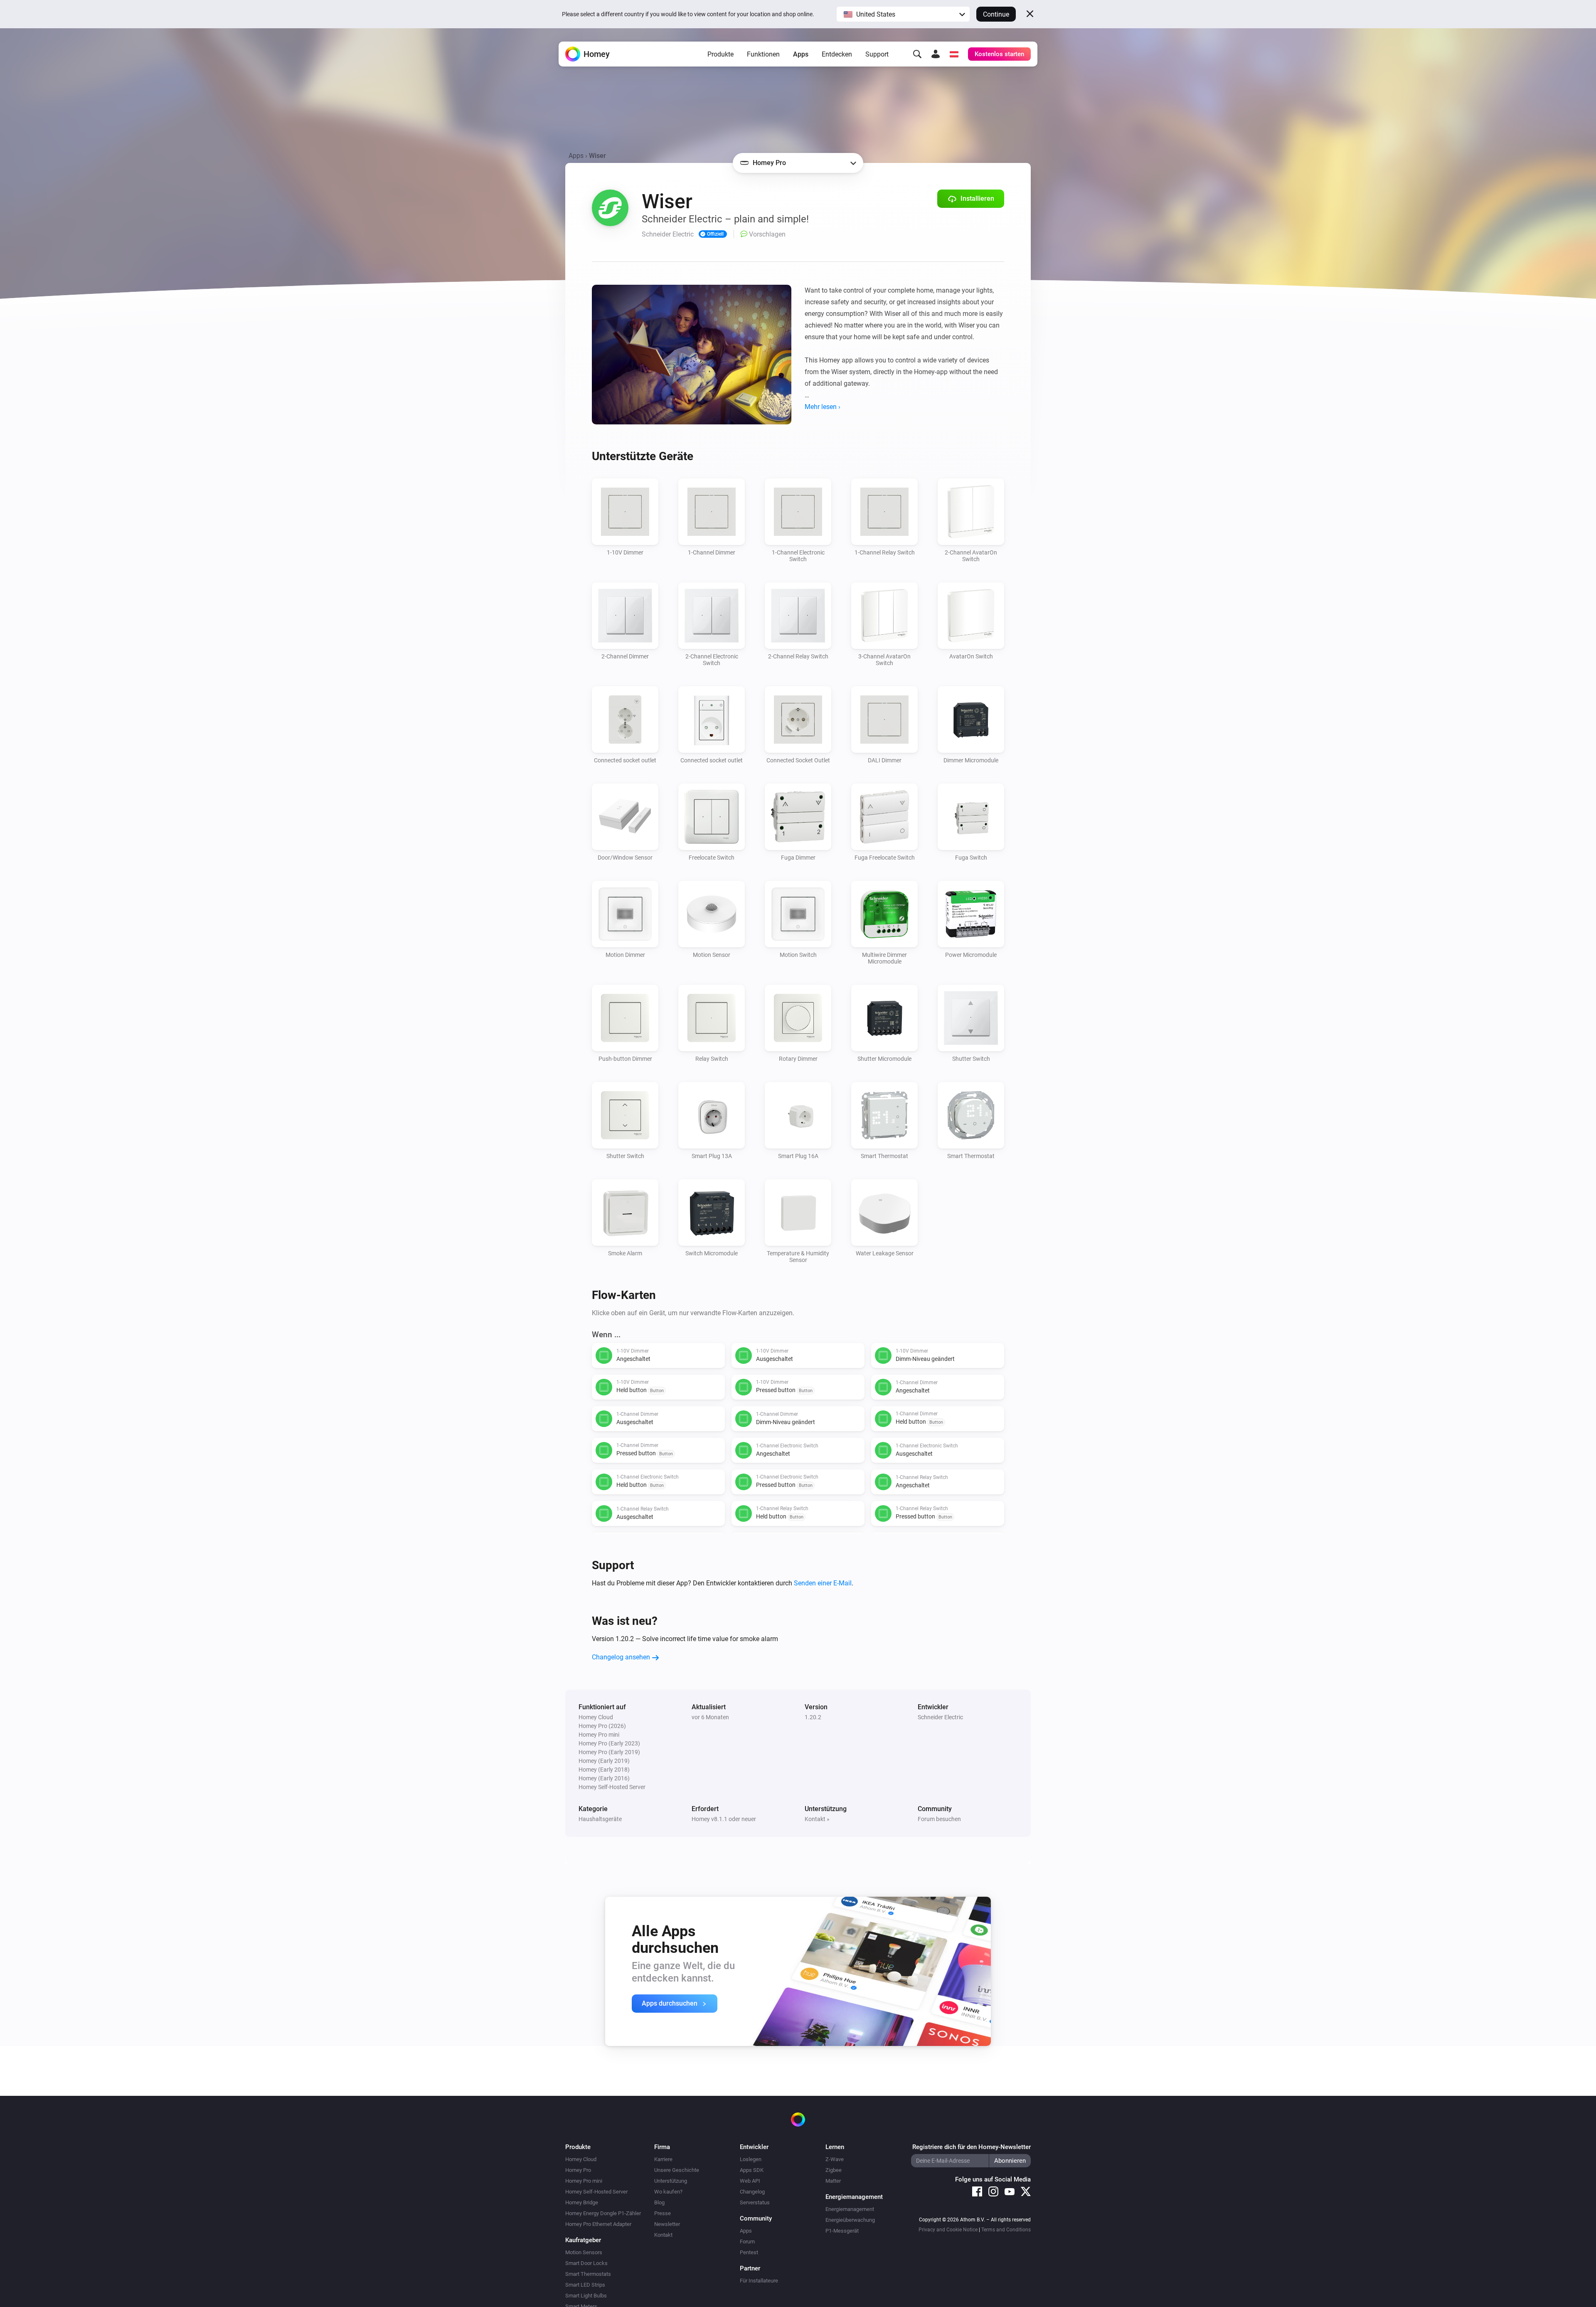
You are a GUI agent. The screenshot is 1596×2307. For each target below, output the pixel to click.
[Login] (936, 54)
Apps (801, 54)
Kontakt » (817, 1819)
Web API (750, 2181)
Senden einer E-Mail (823, 1583)
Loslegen (751, 2159)
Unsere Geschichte (677, 2170)
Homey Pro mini (584, 2181)
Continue (996, 14)
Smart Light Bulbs (586, 2296)
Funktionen (763, 54)
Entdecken (837, 54)
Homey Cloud (581, 2159)
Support (877, 54)
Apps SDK (752, 2170)
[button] (903, 14)
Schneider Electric (940, 1717)
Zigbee (834, 2170)
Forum (747, 2242)
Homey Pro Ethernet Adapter (598, 2224)
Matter (833, 2181)
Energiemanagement (850, 2209)
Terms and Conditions (1006, 2230)
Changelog (752, 2192)
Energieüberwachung (850, 2220)
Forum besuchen (939, 1819)
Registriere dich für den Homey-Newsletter (972, 2147)
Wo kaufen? (668, 2192)
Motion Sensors (584, 2252)
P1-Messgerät (842, 2231)
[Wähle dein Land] (954, 54)
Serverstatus (755, 2202)
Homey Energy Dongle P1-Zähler (603, 2213)
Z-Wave (835, 2159)
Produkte (720, 54)
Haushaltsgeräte (600, 1819)
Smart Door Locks (586, 2263)
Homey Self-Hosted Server (596, 2192)
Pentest (749, 2252)
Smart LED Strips (585, 2285)
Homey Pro (578, 2170)
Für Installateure (759, 2281)
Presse (663, 2213)
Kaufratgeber (583, 2240)
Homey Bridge (582, 2202)
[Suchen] (917, 54)
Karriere (663, 2159)
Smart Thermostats (588, 2274)
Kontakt (663, 2235)
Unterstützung (671, 2181)
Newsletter (667, 2224)
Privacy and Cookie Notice (948, 2230)
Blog (659, 2202)
